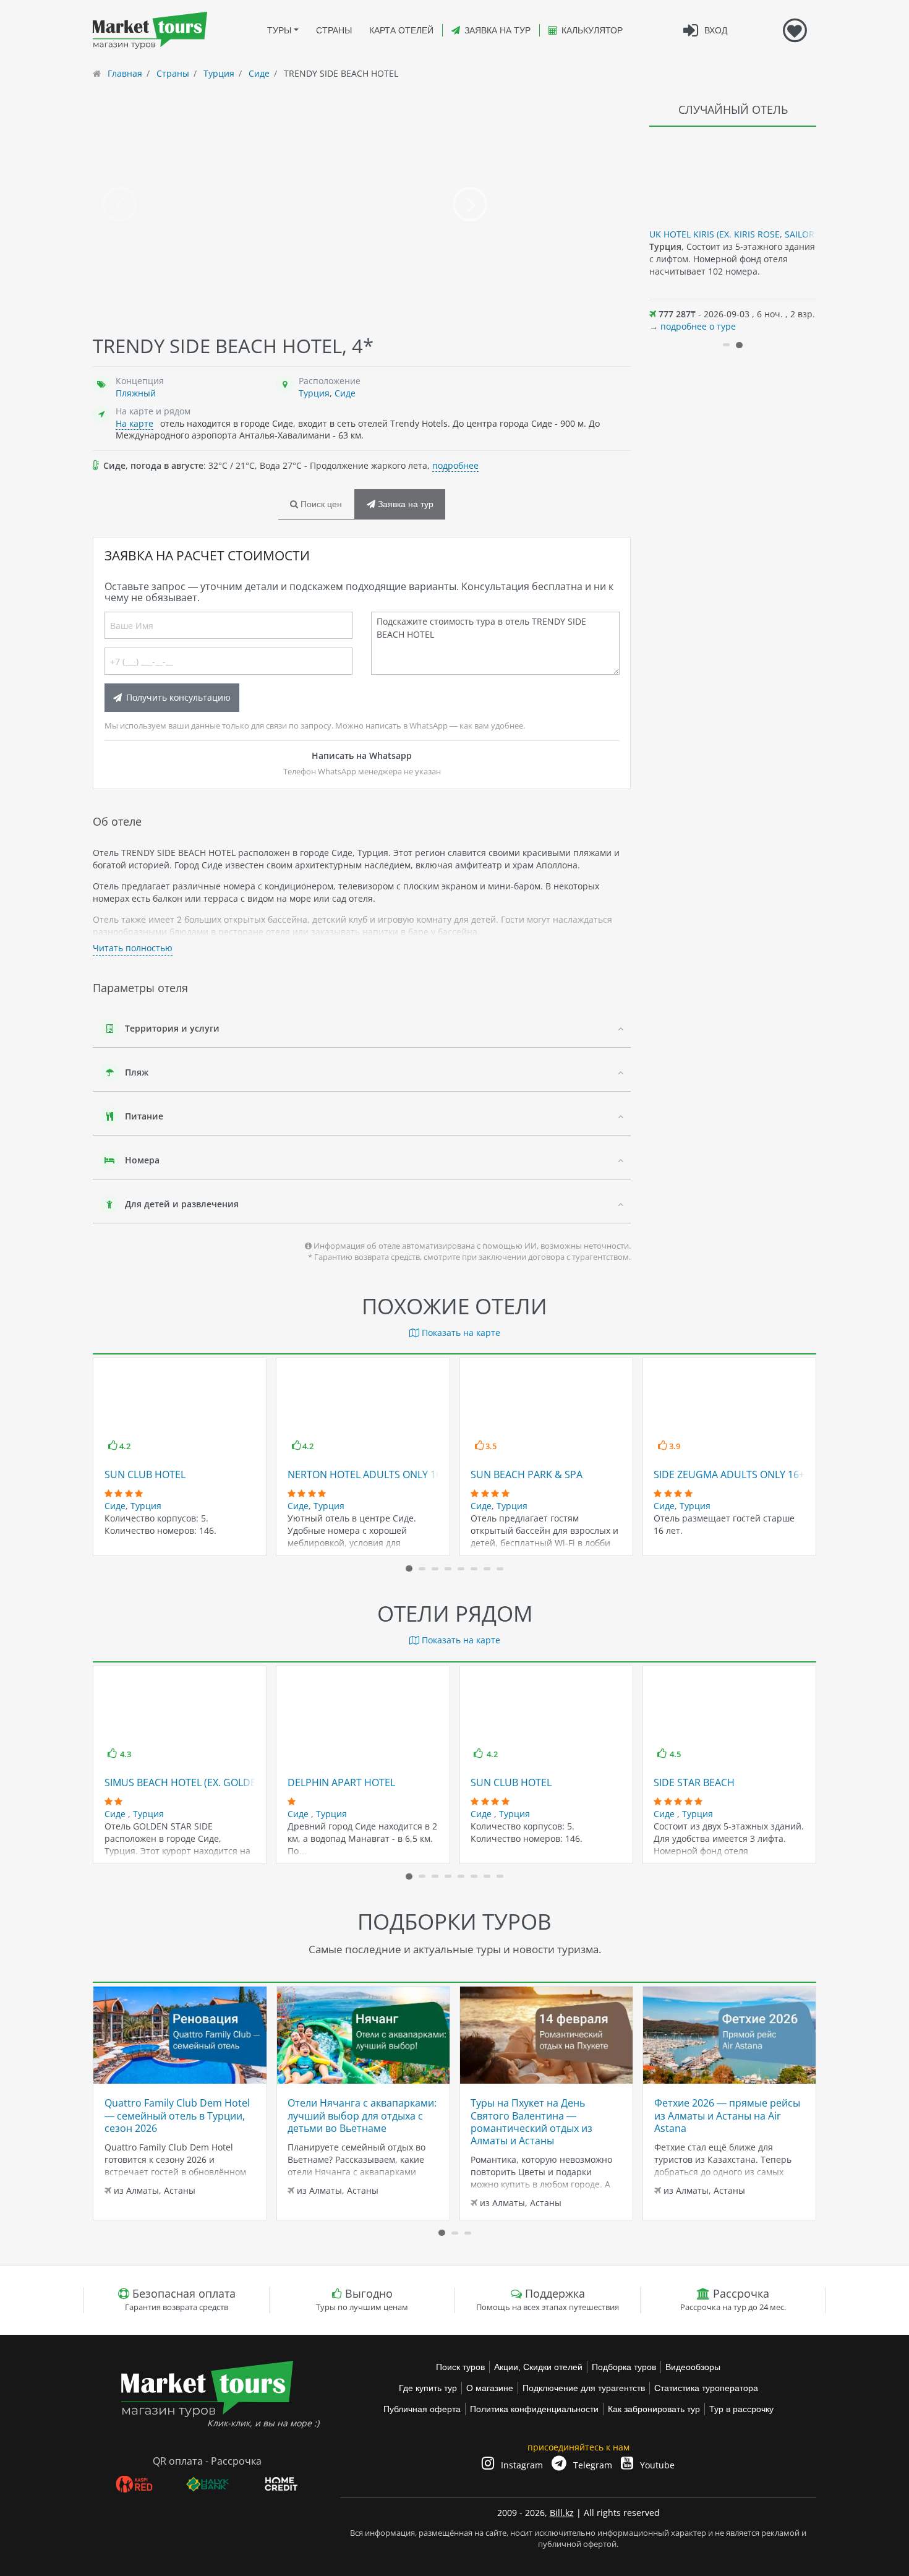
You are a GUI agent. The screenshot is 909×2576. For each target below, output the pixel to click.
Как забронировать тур (654, 2409)
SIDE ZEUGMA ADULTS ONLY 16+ (729, 1474)
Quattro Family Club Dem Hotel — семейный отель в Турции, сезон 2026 (177, 2116)
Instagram (521, 2465)
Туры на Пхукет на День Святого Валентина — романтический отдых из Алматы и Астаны (531, 2122)
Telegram (591, 2465)
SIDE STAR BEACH (694, 1782)
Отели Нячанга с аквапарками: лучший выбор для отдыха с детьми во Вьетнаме (362, 2116)
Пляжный (136, 393)
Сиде (345, 393)
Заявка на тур (497, 30)
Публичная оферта (422, 2409)
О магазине (490, 2388)
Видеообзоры (693, 2367)
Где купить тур (428, 2388)
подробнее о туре (698, 326)
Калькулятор (592, 30)
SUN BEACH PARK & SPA (527, 1474)
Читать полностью (133, 948)
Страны (334, 30)
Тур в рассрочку (741, 2409)
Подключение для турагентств (584, 2388)
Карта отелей (401, 30)
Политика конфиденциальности (534, 2409)
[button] (726, 345)
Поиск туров (460, 2367)
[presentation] (119, 204)
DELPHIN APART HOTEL (341, 1782)
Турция (314, 393)
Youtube (656, 2465)
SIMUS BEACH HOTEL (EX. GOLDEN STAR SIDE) (210, 1782)
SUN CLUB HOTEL (145, 1474)
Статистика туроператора (706, 2388)
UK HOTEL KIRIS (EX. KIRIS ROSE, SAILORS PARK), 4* (755, 234)
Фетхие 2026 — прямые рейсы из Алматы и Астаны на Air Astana (727, 2116)
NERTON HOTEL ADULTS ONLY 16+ (367, 1474)
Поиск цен (320, 504)
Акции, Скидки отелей (538, 2367)
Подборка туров (624, 2367)
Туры (279, 30)
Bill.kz (562, 2513)
